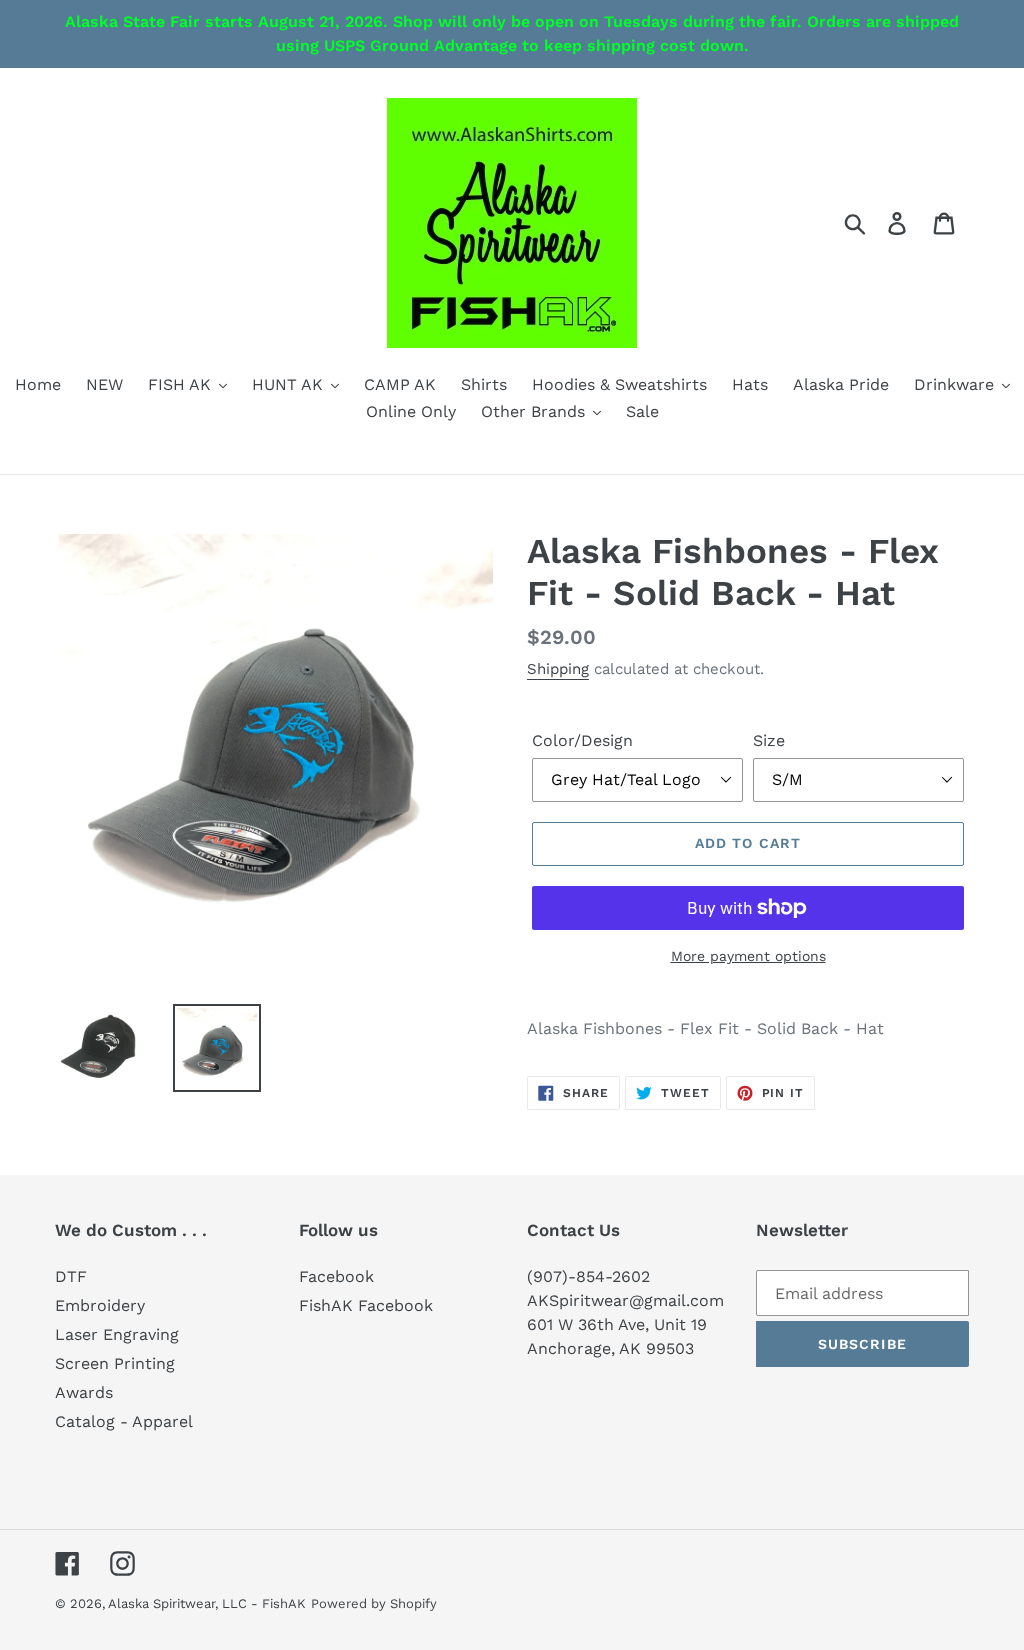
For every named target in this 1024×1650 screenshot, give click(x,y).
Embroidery (100, 1305)
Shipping (558, 669)
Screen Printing (115, 1363)
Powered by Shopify (374, 1603)
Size (769, 740)
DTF (71, 1276)
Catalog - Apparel (124, 1421)
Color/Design (582, 740)
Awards (84, 1392)
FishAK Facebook (366, 1305)
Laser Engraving (117, 1334)
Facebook (336, 1276)
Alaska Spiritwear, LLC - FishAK (207, 1603)
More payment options (748, 956)
